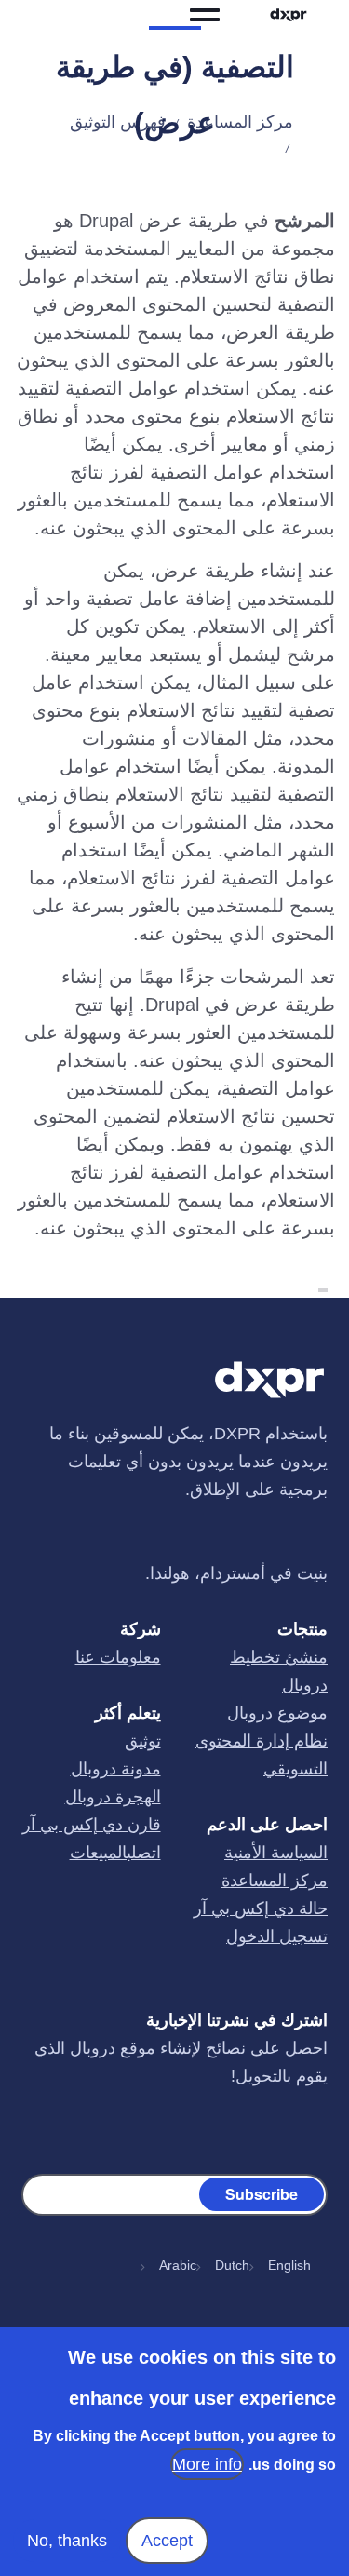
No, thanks (67, 2541)
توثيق (143, 1742)
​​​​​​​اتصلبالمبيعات (115, 1854)
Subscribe (262, 2194)
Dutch (232, 2266)
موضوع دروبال (277, 1714)
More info (207, 2464)
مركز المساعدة (240, 122)
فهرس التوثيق (118, 122)
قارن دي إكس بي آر (92, 1826)
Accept (167, 2541)
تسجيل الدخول (277, 1937)
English (289, 2266)
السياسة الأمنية (276, 1854)
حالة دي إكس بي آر (261, 1909)
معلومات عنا (118, 1658)
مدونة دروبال (116, 1770)
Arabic (178, 2266)
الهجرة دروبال (113, 1798)
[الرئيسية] (289, 15)
